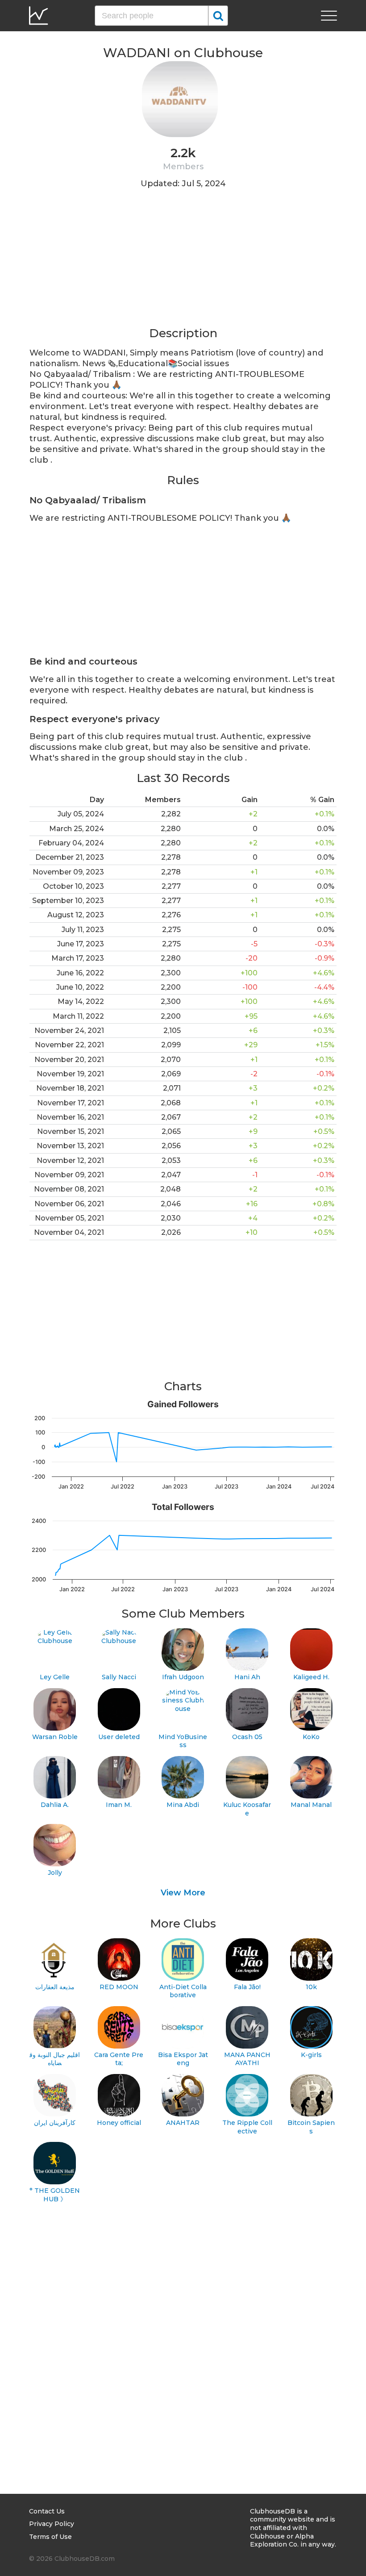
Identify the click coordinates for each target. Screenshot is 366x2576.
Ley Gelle (55, 1677)
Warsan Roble (55, 1737)
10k (311, 1987)
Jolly (55, 1873)
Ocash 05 (247, 1737)
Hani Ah (247, 1677)
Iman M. (119, 1805)
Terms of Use (50, 2537)
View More (183, 1893)
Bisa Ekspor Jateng (183, 2059)
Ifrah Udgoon (183, 1677)
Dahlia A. (55, 1805)
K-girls (311, 2055)
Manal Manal (311, 1805)
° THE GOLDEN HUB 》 (55, 2195)
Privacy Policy (52, 2524)
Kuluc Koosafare (247, 1809)
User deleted (119, 1737)
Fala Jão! (247, 1987)
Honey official (119, 2123)
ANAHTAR (183, 2123)
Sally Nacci (119, 1677)
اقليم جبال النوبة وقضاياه (55, 2059)
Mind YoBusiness (183, 1741)
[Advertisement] (183, 263)
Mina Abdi (183, 1805)
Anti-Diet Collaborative (183, 1991)
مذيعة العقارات (55, 1987)
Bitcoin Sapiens (311, 2127)
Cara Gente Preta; (119, 2059)
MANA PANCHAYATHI (247, 2059)
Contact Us (47, 2511)
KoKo (311, 1737)
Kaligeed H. (311, 1677)
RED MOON (119, 1987)
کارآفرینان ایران (55, 2123)
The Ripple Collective (247, 2127)
